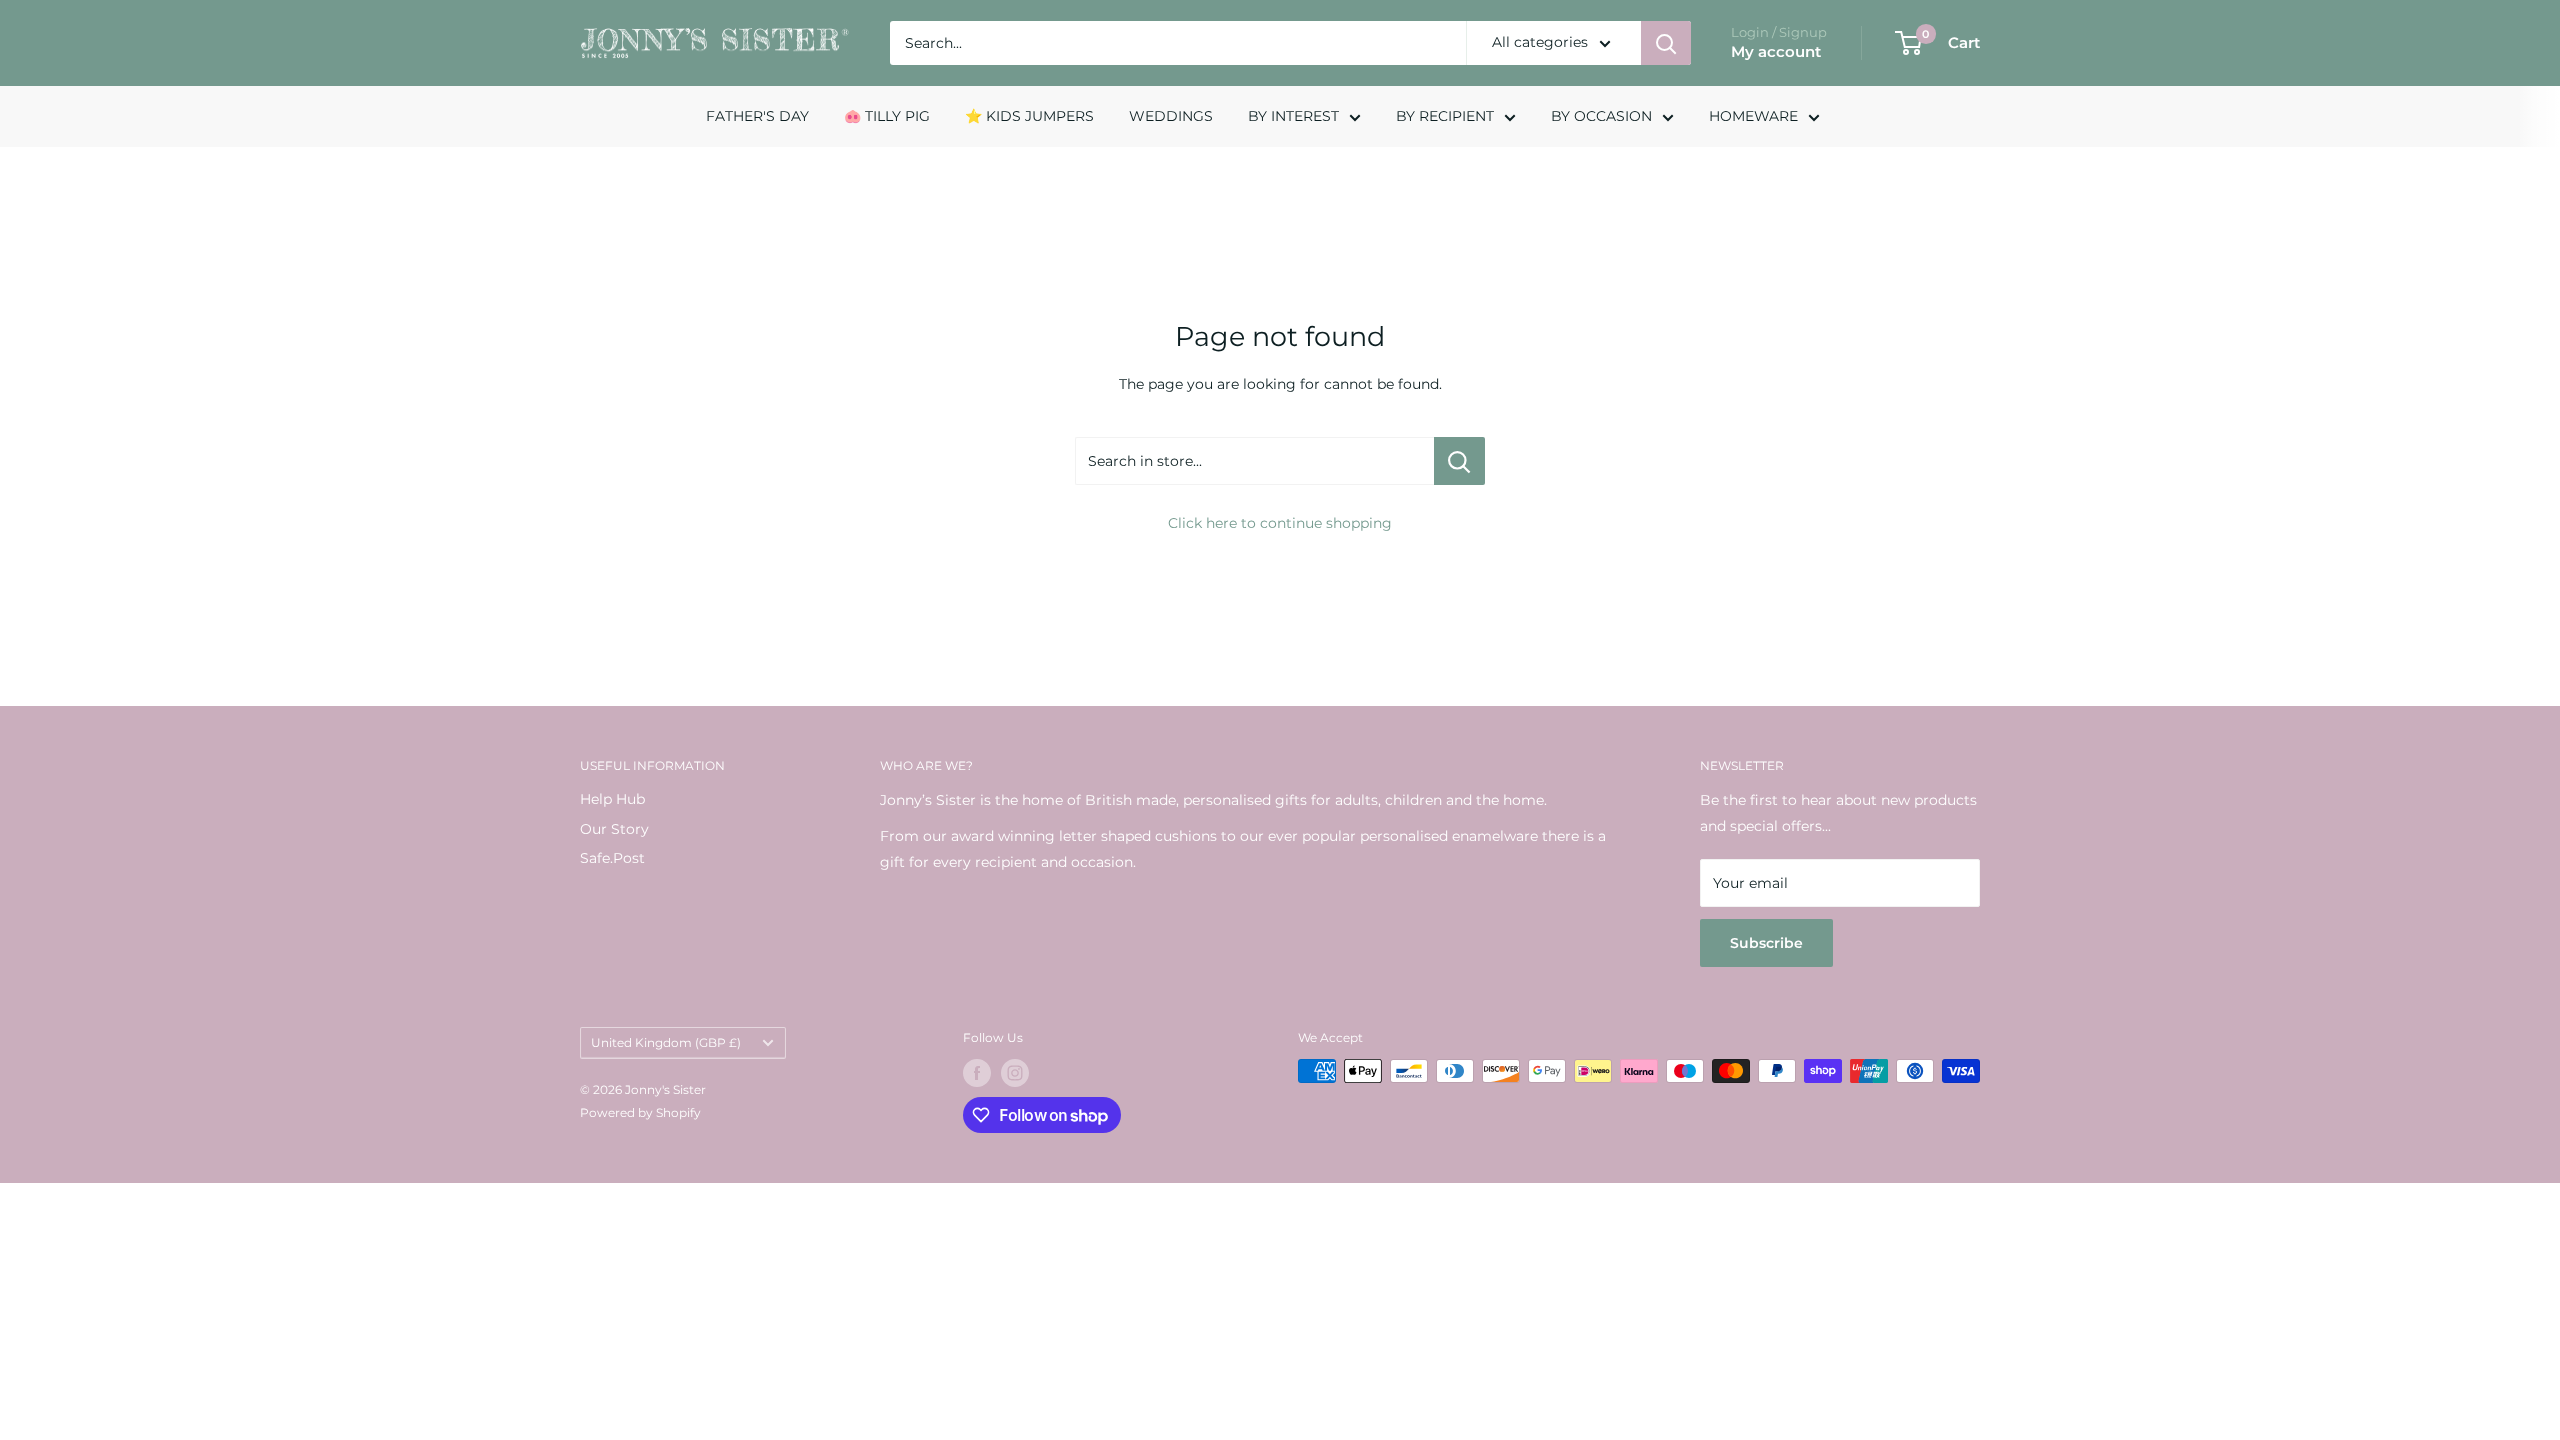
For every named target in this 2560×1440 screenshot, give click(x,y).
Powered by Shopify (640, 1112)
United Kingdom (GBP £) (666, 1042)
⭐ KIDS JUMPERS (1029, 116)
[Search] (1666, 43)
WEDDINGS (1171, 116)
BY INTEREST (1293, 116)
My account (1776, 51)
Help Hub (612, 799)
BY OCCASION (1601, 116)
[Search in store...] (1459, 461)
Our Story (614, 829)
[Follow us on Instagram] (1015, 1073)
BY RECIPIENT (1445, 116)
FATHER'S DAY (757, 116)
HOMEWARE (1753, 116)
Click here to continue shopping (1280, 523)
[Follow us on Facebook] (977, 1073)
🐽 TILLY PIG (887, 116)
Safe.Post (612, 858)
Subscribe (1766, 943)
